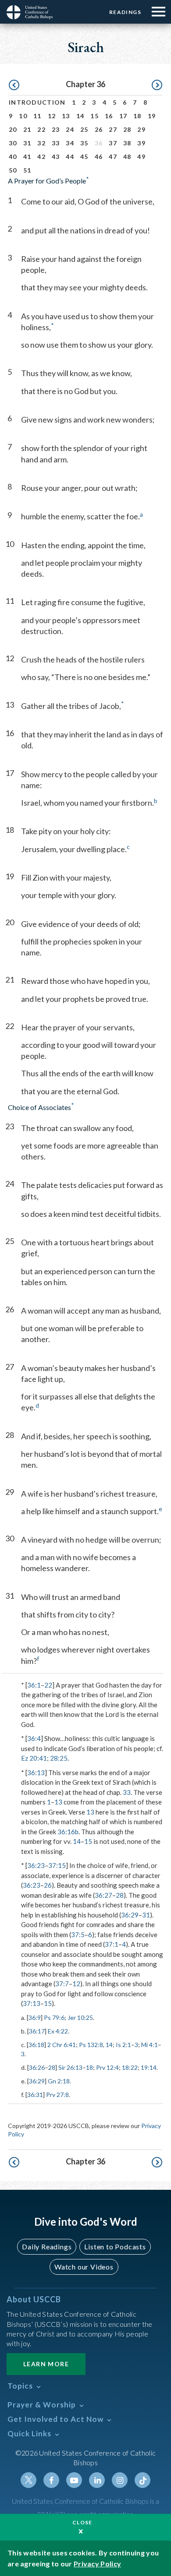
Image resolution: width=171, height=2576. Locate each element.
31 (27, 143)
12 (52, 116)
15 (94, 116)
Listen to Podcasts (115, 2247)
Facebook (51, 2480)
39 (141, 143)
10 (23, 116)
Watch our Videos (84, 2267)
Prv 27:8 (57, 2095)
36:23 (36, 1865)
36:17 (37, 2031)
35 (84, 143)
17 (123, 116)
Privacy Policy (97, 2564)
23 (56, 129)
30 (13, 143)
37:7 (62, 1984)
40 (13, 157)
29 (141, 129)
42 (41, 157)
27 (113, 129)
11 (37, 116)
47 (113, 157)
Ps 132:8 (91, 2045)
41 (27, 157)
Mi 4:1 (150, 2045)
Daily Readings (47, 2247)
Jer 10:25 (80, 2017)
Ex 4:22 (58, 2031)
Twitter (28, 2480)
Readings (125, 12)
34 (70, 143)
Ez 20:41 (34, 1758)
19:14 (149, 2067)
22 (41, 129)
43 (56, 157)
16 (109, 116)
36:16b (68, 1832)
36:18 (36, 2045)
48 (127, 157)
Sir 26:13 (70, 2067)
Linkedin (97, 2480)
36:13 (36, 1773)
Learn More (46, 2364)
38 (127, 143)
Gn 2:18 (59, 2081)
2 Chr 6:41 (62, 2045)
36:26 (37, 2067)
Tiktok (142, 2480)
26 (99, 129)
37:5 (78, 1935)
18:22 (130, 2067)
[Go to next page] (157, 85)
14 (80, 116)
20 (13, 129)
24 (70, 129)
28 (127, 129)
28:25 (59, 1758)
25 (84, 129)
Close (82, 2522)
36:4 (34, 1738)
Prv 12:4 (107, 2067)
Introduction (37, 102)
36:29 (130, 1915)
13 (66, 116)
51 (27, 170)
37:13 (32, 2003)
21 (27, 129)
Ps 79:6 (54, 2017)
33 (56, 143)
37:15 (57, 1865)
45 (84, 157)
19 (152, 116)
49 (141, 157)
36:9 (35, 2017)
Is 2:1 (123, 2045)
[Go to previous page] (14, 85)
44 (70, 157)
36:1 (34, 1685)
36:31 (35, 2095)
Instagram (120, 2480)
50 (13, 170)
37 (113, 143)
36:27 (103, 1895)
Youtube (74, 2480)
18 (137, 116)
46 (99, 157)
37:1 (112, 1944)
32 (41, 143)
